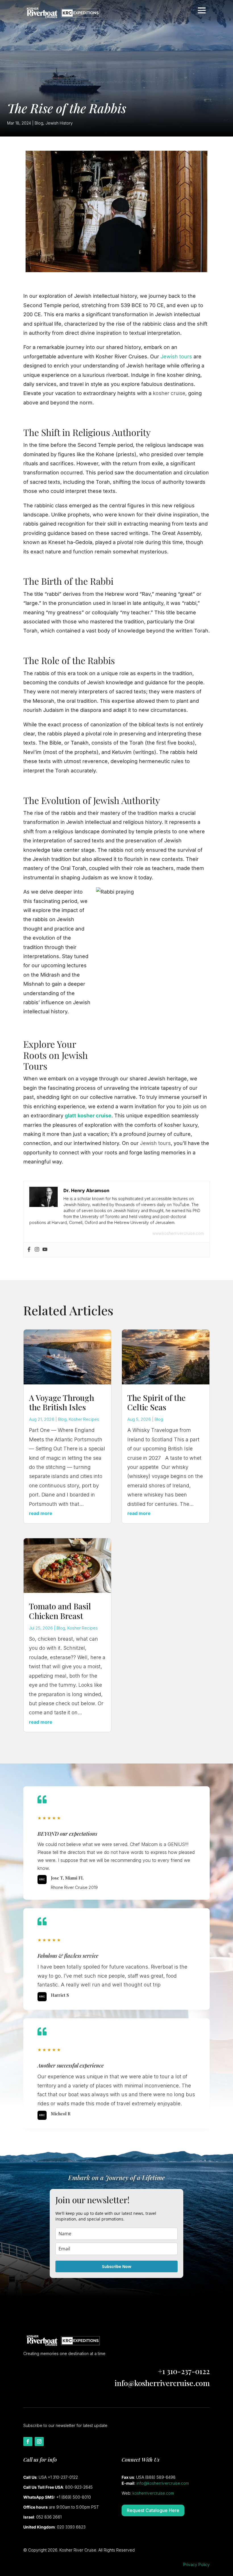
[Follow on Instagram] (39, 2441)
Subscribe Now (117, 2266)
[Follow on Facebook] (28, 2441)
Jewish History (59, 123)
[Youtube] (45, 1250)
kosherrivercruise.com (153, 2493)
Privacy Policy (196, 2564)
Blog (39, 123)
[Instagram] (37, 1250)
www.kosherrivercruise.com (178, 1233)
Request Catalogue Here (153, 2510)
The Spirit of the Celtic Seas (156, 1402)
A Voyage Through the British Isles (62, 1402)
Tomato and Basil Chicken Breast (60, 1611)
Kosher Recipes (84, 1419)
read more (41, 1513)
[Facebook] (29, 1250)
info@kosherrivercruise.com (162, 2383)
